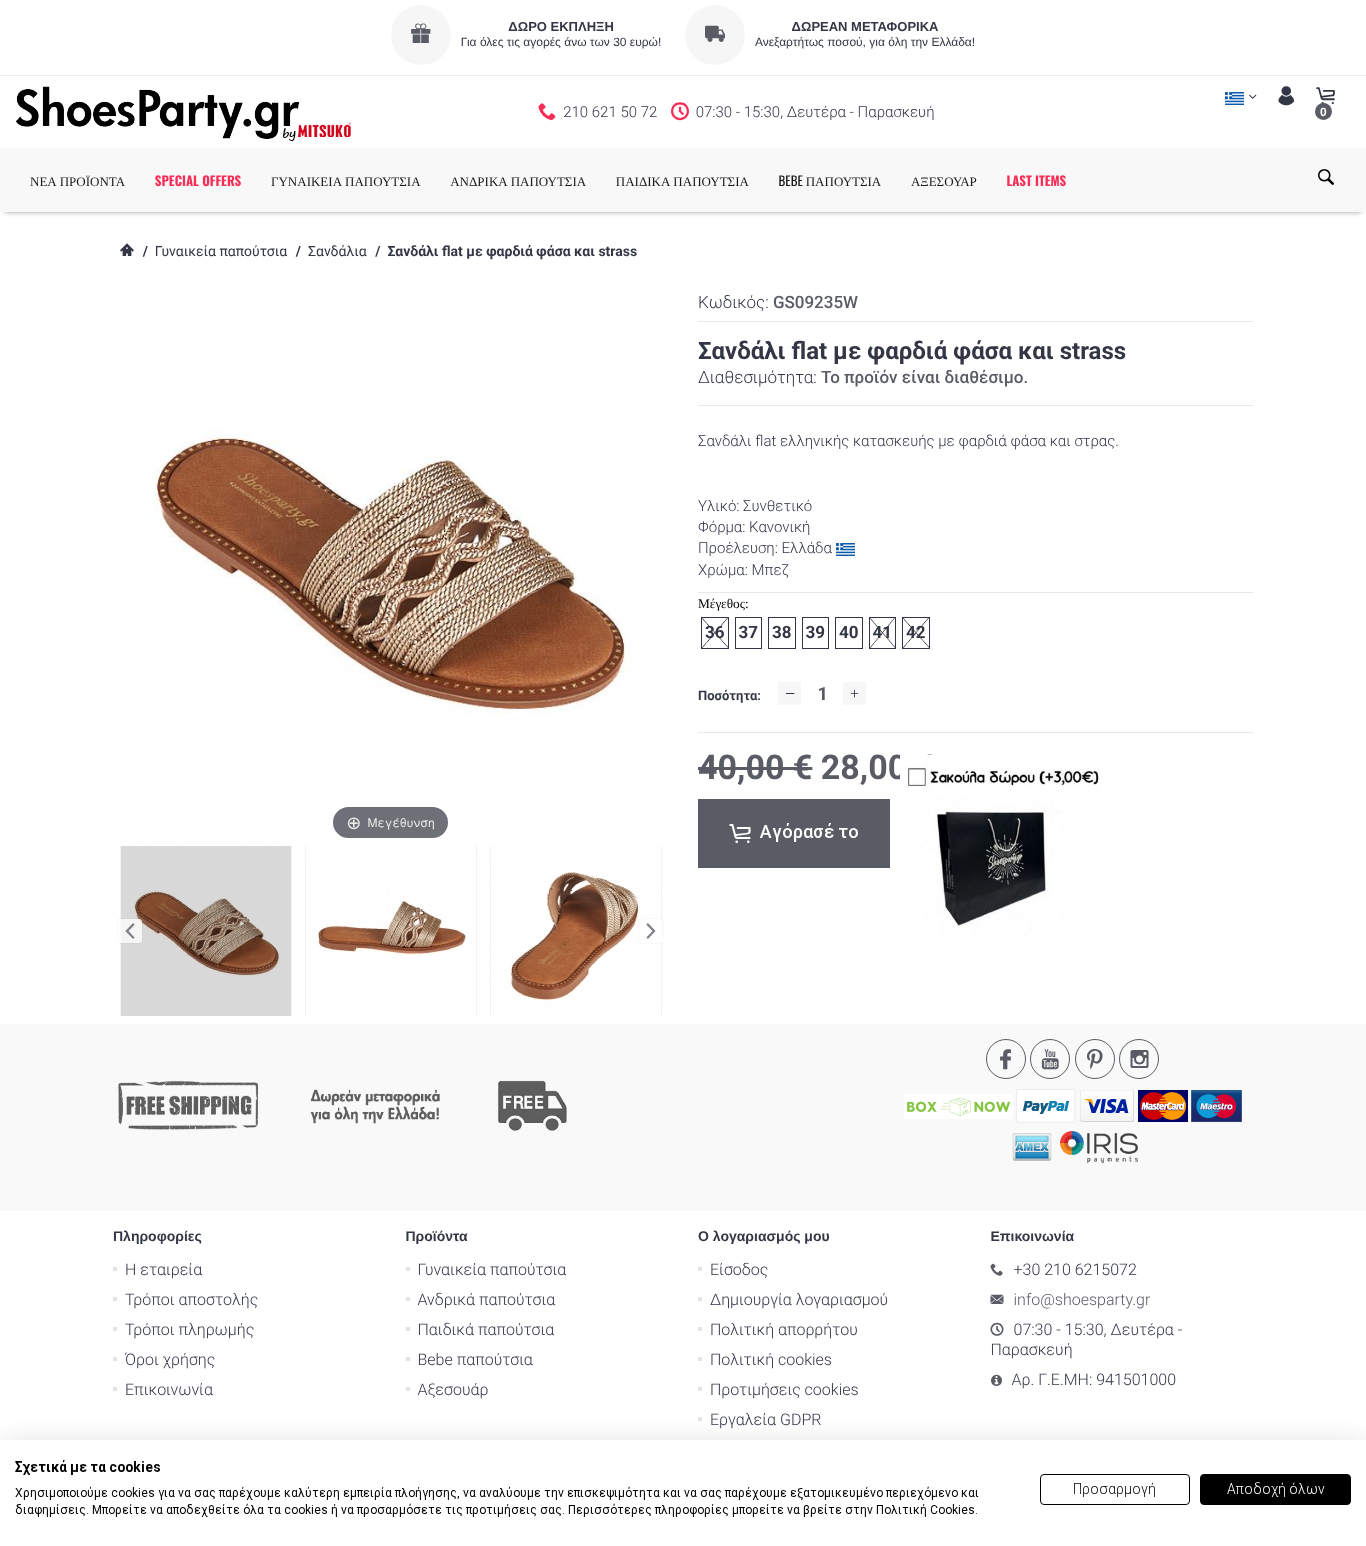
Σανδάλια (337, 252)
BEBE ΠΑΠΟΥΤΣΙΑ (830, 180)
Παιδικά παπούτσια (486, 1329)
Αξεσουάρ (453, 1389)
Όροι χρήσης (170, 1359)
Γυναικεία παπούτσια (221, 252)
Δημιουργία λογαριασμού (799, 1299)
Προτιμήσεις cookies (784, 1389)
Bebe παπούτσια (475, 1359)
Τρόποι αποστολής (191, 1299)
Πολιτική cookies (771, 1359)
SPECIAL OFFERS (198, 180)
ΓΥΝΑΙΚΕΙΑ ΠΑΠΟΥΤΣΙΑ (346, 180)
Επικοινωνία (169, 1389)
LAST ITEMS (1036, 180)
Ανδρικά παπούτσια (487, 1299)
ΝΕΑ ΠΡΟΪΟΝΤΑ (77, 180)
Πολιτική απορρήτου (784, 1329)
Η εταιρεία (163, 1269)
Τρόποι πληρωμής (189, 1329)
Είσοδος (739, 1269)
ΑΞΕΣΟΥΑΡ (944, 180)
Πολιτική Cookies (925, 1510)
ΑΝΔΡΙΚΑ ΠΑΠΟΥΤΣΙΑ (518, 180)
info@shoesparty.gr (1082, 1299)
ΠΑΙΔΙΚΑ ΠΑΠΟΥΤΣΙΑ (682, 180)
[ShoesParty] (183, 112)
